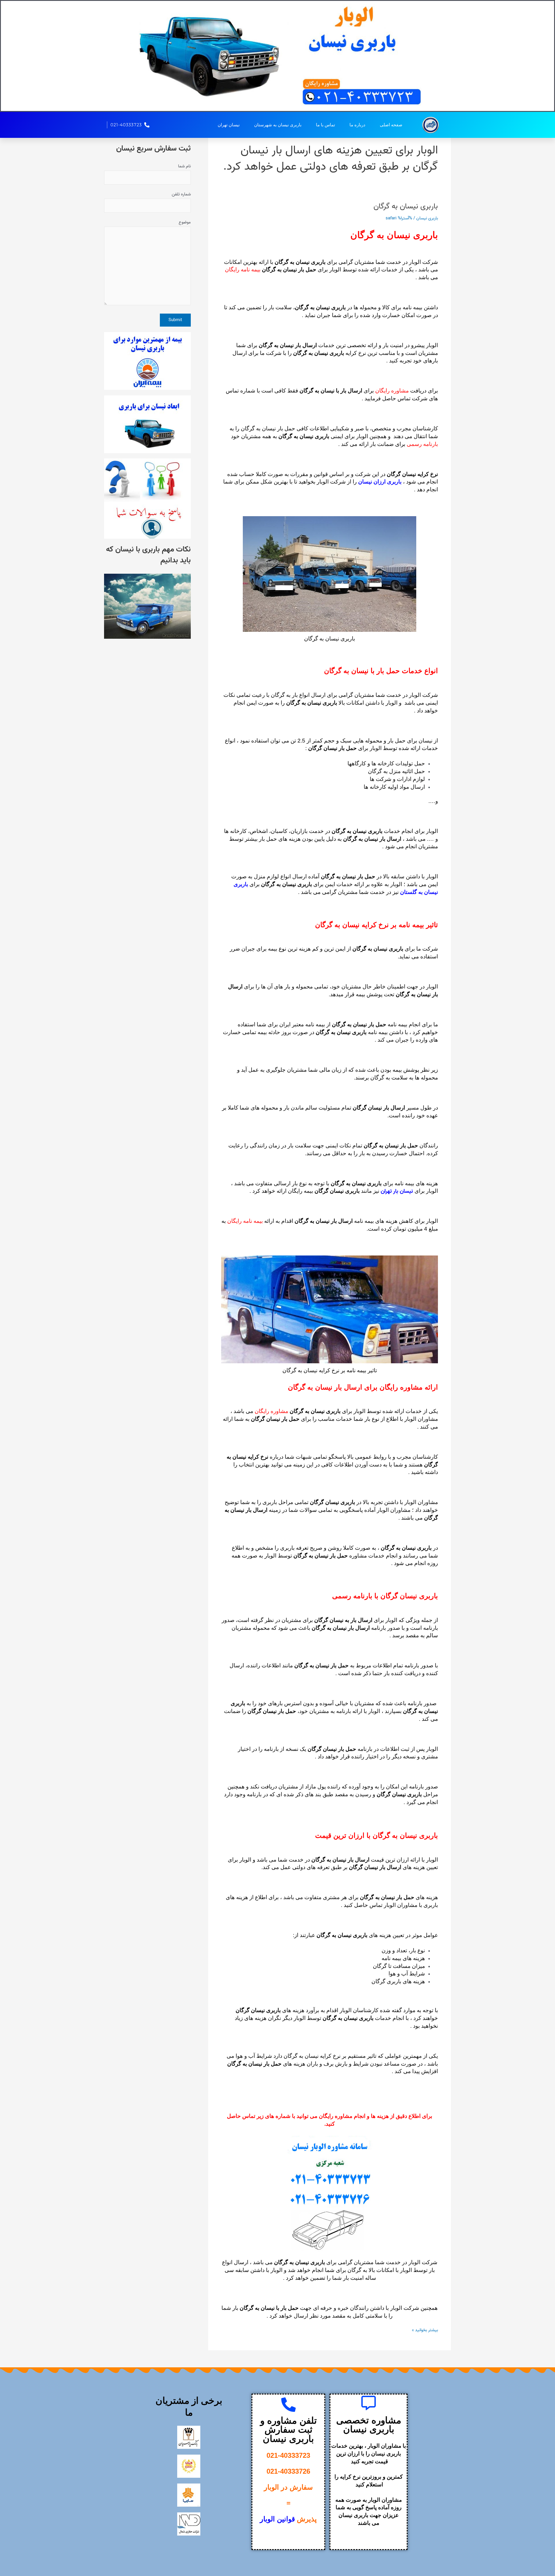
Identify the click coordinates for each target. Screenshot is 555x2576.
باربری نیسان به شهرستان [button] (278, 125)
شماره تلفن (181, 194)
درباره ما (357, 125)
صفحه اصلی (391, 125)
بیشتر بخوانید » (425, 2330)
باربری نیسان (427, 218)
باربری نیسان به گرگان (406, 206)
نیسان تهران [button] (229, 125)
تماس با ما (325, 125)
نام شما (184, 166)
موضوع (185, 222)
